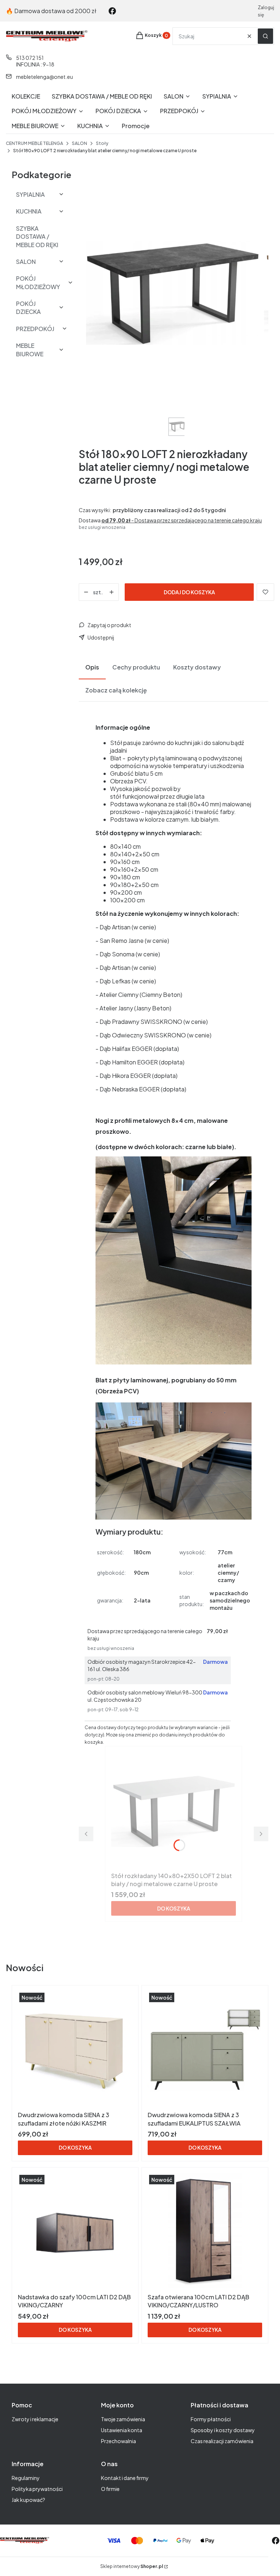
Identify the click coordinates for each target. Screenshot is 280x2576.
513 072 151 (30, 58)
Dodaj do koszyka (189, 592)
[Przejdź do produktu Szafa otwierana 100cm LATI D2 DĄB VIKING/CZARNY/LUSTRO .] (205, 2232)
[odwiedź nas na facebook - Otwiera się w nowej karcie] (112, 11)
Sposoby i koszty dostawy (223, 2430)
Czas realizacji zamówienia (222, 2441)
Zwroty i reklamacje (35, 2419)
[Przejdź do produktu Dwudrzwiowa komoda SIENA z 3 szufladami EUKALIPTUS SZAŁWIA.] (205, 2050)
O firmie (110, 2489)
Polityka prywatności (37, 2489)
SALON (79, 143)
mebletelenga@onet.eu (44, 77)
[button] (265, 36)
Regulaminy (26, 2478)
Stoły (102, 143)
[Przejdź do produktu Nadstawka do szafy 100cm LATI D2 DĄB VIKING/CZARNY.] (75, 2232)
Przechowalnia (118, 2441)
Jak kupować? (28, 2500)
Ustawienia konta (122, 2430)
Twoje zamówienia (123, 2419)
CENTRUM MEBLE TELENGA (34, 143)
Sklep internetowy (132, 2566)
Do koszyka (174, 1908)
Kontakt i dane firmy (125, 2478)
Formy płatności (211, 2419)
